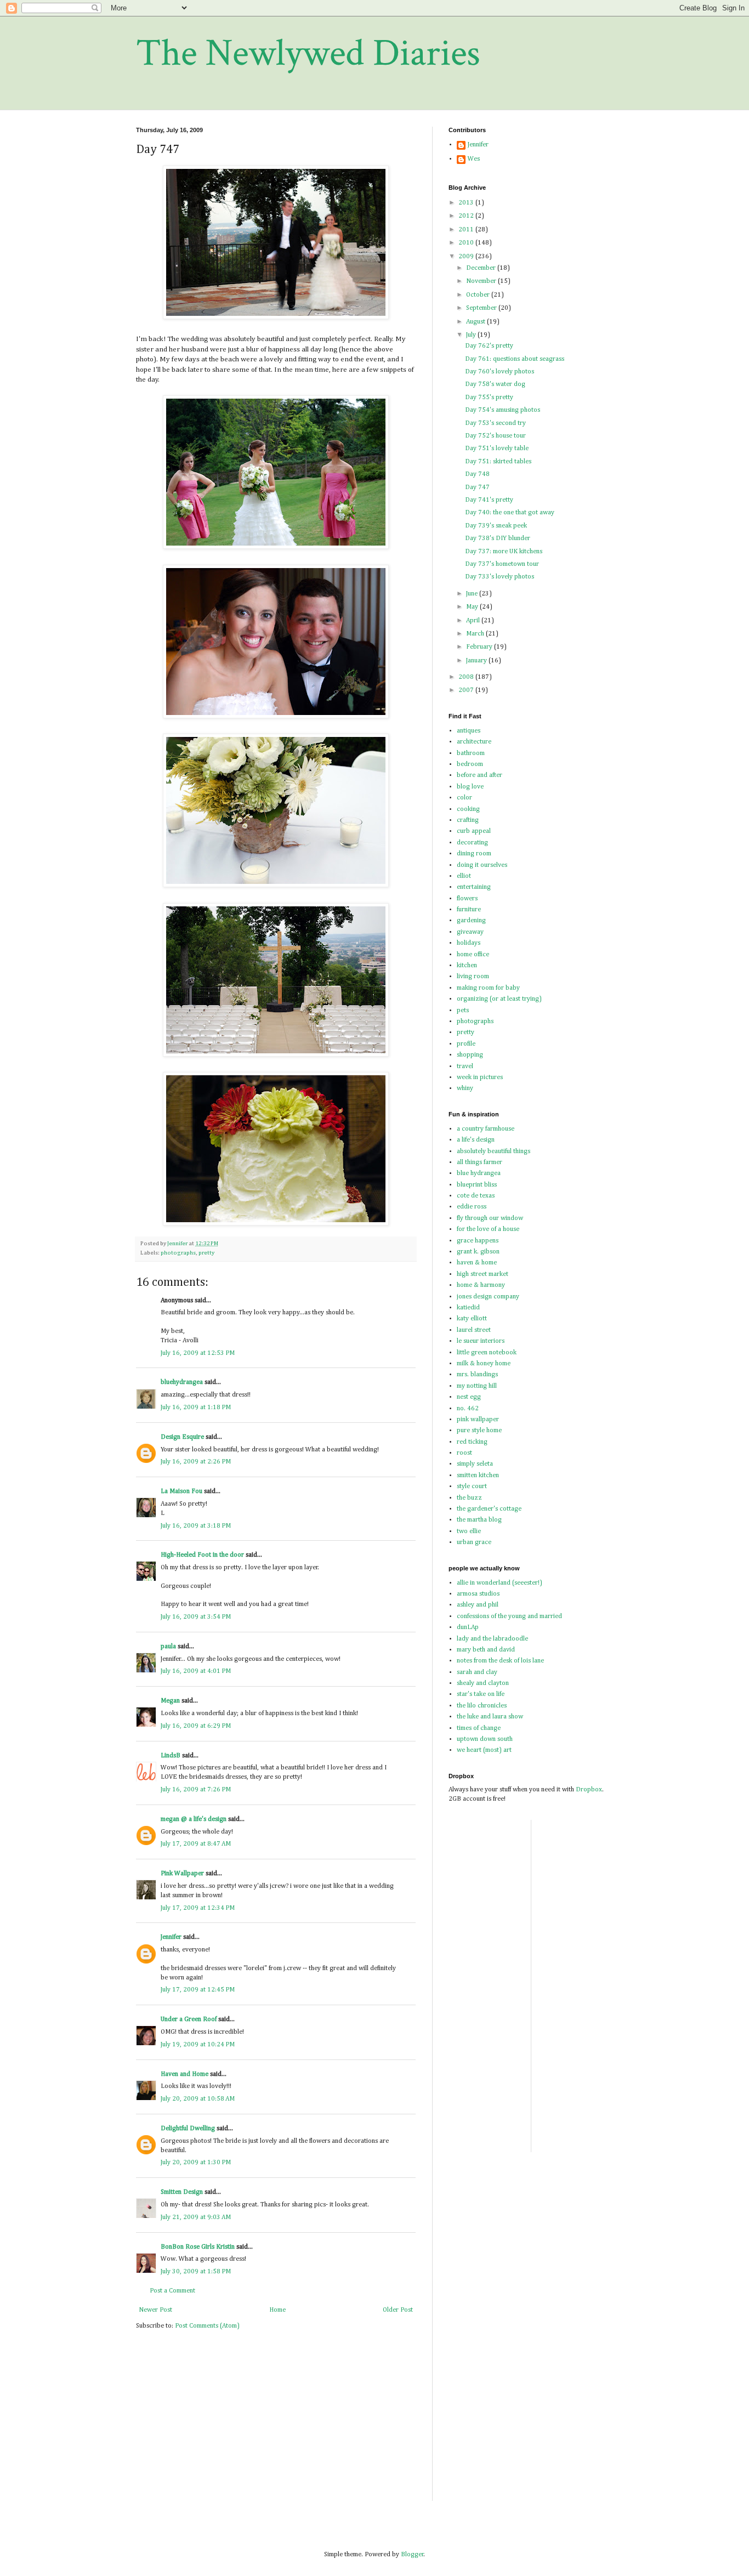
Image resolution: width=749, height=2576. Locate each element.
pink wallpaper (478, 1420)
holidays (469, 943)
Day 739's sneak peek (496, 526)
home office (473, 955)
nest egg (469, 1397)
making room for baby (488, 988)
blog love (470, 787)
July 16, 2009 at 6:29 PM (196, 1726)
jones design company (488, 1297)
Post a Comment (172, 2291)
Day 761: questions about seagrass (515, 359)
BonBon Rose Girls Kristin (198, 2247)
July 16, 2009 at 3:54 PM (196, 1617)
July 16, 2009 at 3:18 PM (196, 1526)
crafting (468, 820)
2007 (467, 690)
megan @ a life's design (194, 1819)
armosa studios (478, 1594)
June (473, 594)
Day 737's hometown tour (502, 564)
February (480, 647)
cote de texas (476, 1196)
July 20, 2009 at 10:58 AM (198, 2099)
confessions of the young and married (509, 1616)
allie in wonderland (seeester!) (500, 1583)
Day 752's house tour (495, 436)
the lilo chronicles (482, 1706)
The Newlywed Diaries (308, 53)
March (476, 634)
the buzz (469, 1498)
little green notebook (487, 1353)
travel (465, 1066)
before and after (480, 775)
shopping (470, 1055)
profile (466, 1044)
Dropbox (589, 1790)
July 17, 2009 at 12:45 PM (198, 1990)
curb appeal (474, 831)
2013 (467, 203)
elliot (464, 876)
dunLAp (468, 1627)
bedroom (470, 764)
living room (473, 977)
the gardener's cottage (489, 1509)
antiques (469, 731)
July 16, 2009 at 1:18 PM (196, 1408)
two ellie (469, 1531)
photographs (178, 1253)
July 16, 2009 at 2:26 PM (196, 1462)
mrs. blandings (477, 1375)
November (482, 281)
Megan (170, 1701)
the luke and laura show (490, 1717)
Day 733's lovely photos (500, 577)
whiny (465, 1088)
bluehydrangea (182, 1382)
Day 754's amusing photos (503, 410)
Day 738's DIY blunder (498, 538)
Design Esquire (182, 1437)
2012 (467, 216)
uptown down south (485, 1739)
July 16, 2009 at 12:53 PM (198, 1353)
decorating (472, 843)
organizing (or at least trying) (499, 999)
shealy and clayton (483, 1683)
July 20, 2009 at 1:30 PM (196, 2163)
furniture (469, 910)
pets (463, 1011)
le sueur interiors (481, 1341)
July (472, 335)
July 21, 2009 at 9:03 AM (196, 2217)
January (477, 661)
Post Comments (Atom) (207, 2326)
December (482, 268)
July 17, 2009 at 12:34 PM (198, 1908)
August (476, 322)
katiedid (468, 1308)
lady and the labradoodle (492, 1639)
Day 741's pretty (489, 500)
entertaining (474, 887)
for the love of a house (488, 1229)
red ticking (472, 1442)
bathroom (471, 753)
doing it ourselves (482, 865)
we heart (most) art (484, 1750)
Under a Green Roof (189, 2019)
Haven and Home (185, 2074)
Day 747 (477, 487)
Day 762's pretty (489, 346)
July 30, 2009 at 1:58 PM (196, 2272)
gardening (471, 921)
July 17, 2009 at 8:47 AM (196, 1844)
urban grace (474, 1542)
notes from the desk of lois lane (500, 1661)
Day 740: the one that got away (510, 513)
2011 (467, 230)
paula (168, 1647)
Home (277, 2310)
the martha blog (479, 1520)
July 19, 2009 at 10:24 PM (198, 2045)
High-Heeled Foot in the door (202, 1555)
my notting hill (477, 1386)
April (474, 621)
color (464, 798)
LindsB (171, 1756)
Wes (474, 159)
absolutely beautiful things (493, 1151)
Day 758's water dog (495, 384)
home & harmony (481, 1285)
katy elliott (472, 1319)
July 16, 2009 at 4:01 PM (196, 1671)
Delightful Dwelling (188, 2129)
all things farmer (480, 1162)
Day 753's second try (495, 423)
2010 (467, 243)
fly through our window (490, 1218)
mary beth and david (486, 1650)
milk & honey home (484, 1364)
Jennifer (171, 1937)
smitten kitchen (478, 1476)
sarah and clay (477, 1672)
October (479, 295)
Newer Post (155, 2310)
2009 (467, 257)
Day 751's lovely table (497, 449)
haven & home (477, 1263)
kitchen (467, 966)
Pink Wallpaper (182, 1874)
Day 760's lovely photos (500, 372)
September (482, 308)
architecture (474, 742)
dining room (474, 854)
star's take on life (481, 1694)
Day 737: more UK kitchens (504, 552)
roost (464, 1453)
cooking (468, 809)
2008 (467, 677)
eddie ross (472, 1207)
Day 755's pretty (489, 398)
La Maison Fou (181, 1491)
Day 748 (477, 474)
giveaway (470, 932)
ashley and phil (478, 1605)
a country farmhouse (486, 1129)
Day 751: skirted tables (498, 462)
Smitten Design (182, 2192)
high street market (483, 1274)
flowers (467, 899)
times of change (479, 1728)
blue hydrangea (479, 1173)
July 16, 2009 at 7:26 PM (196, 1790)
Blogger (412, 2555)
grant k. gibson (478, 1252)
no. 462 (468, 1409)
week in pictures (480, 1077)
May (473, 607)
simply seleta (475, 1464)
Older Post (398, 2310)
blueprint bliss (477, 1185)
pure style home (479, 1431)
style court (472, 1486)
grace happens (478, 1241)
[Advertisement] (572, 1984)
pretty (206, 1253)
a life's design (476, 1140)
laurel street (474, 1330)
